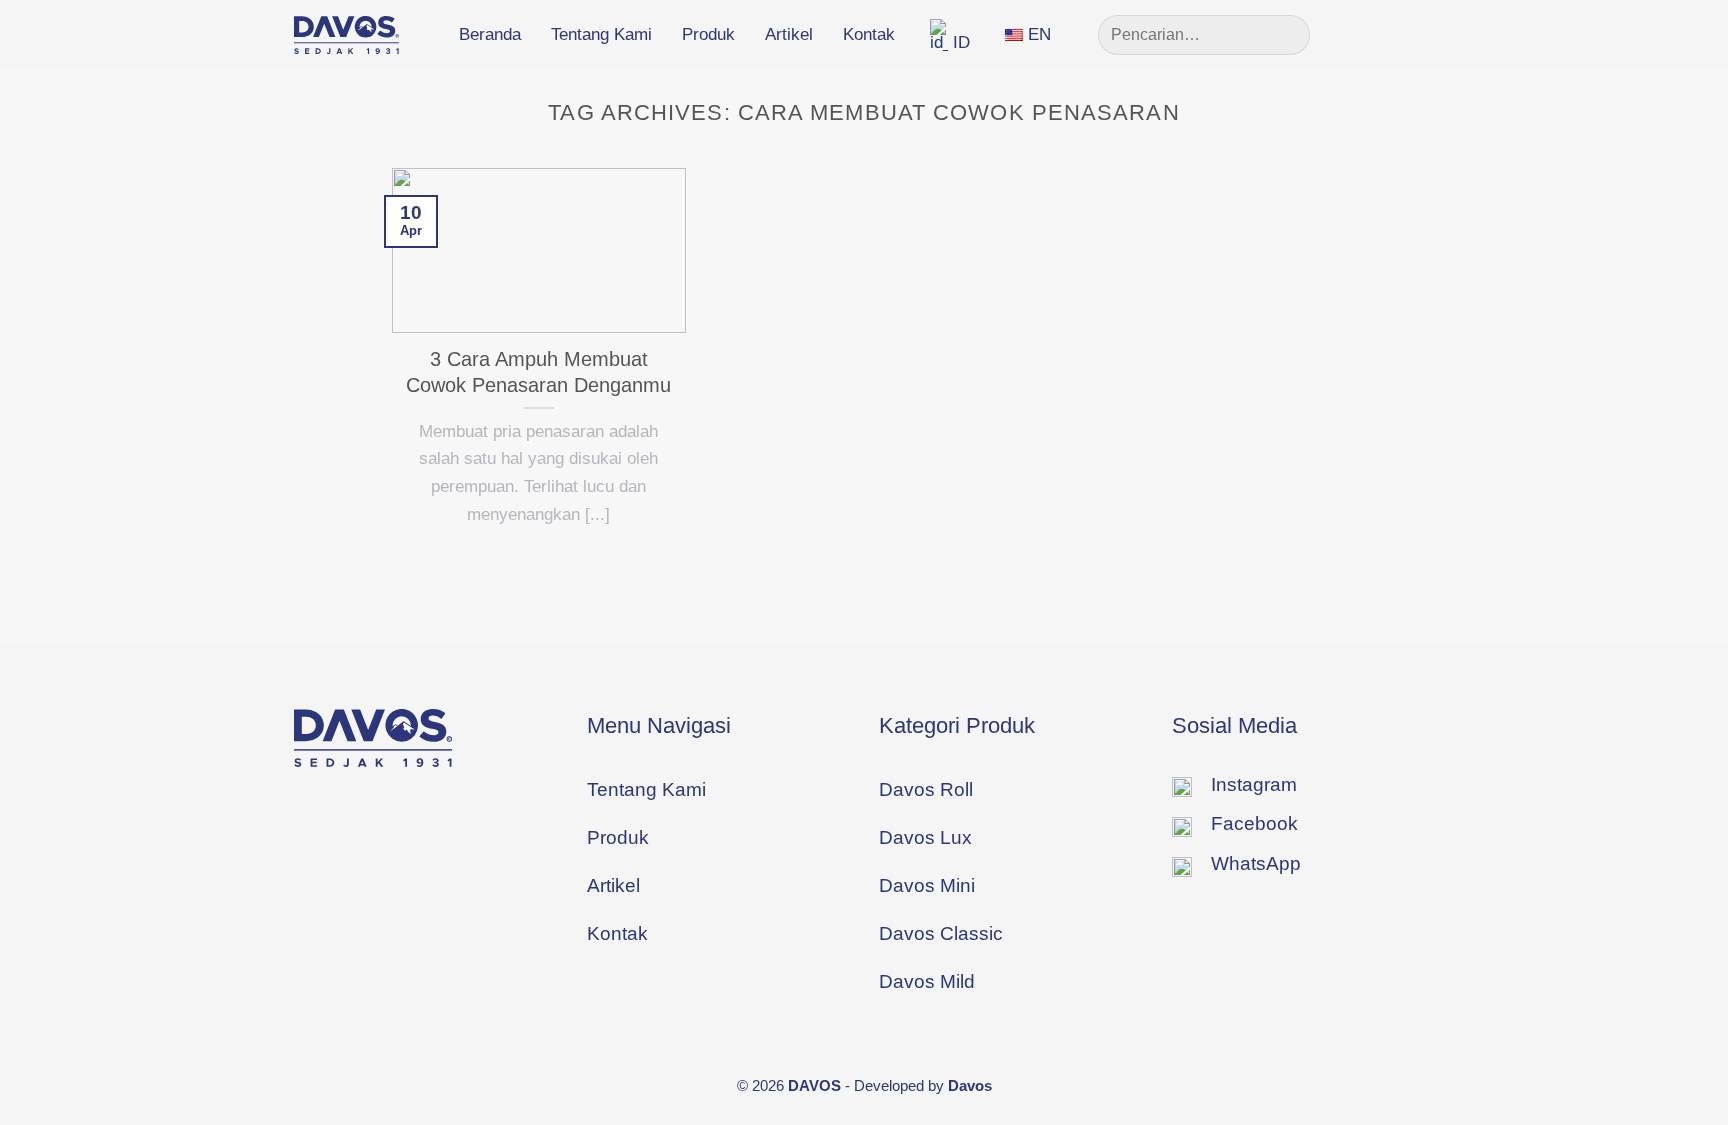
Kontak (869, 34)
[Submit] (1286, 35)
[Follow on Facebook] (1356, 34)
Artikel (789, 34)
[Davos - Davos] (346, 35)
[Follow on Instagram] (1387, 34)
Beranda (490, 34)
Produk (708, 34)
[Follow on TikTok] (1419, 34)
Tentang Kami (601, 34)
